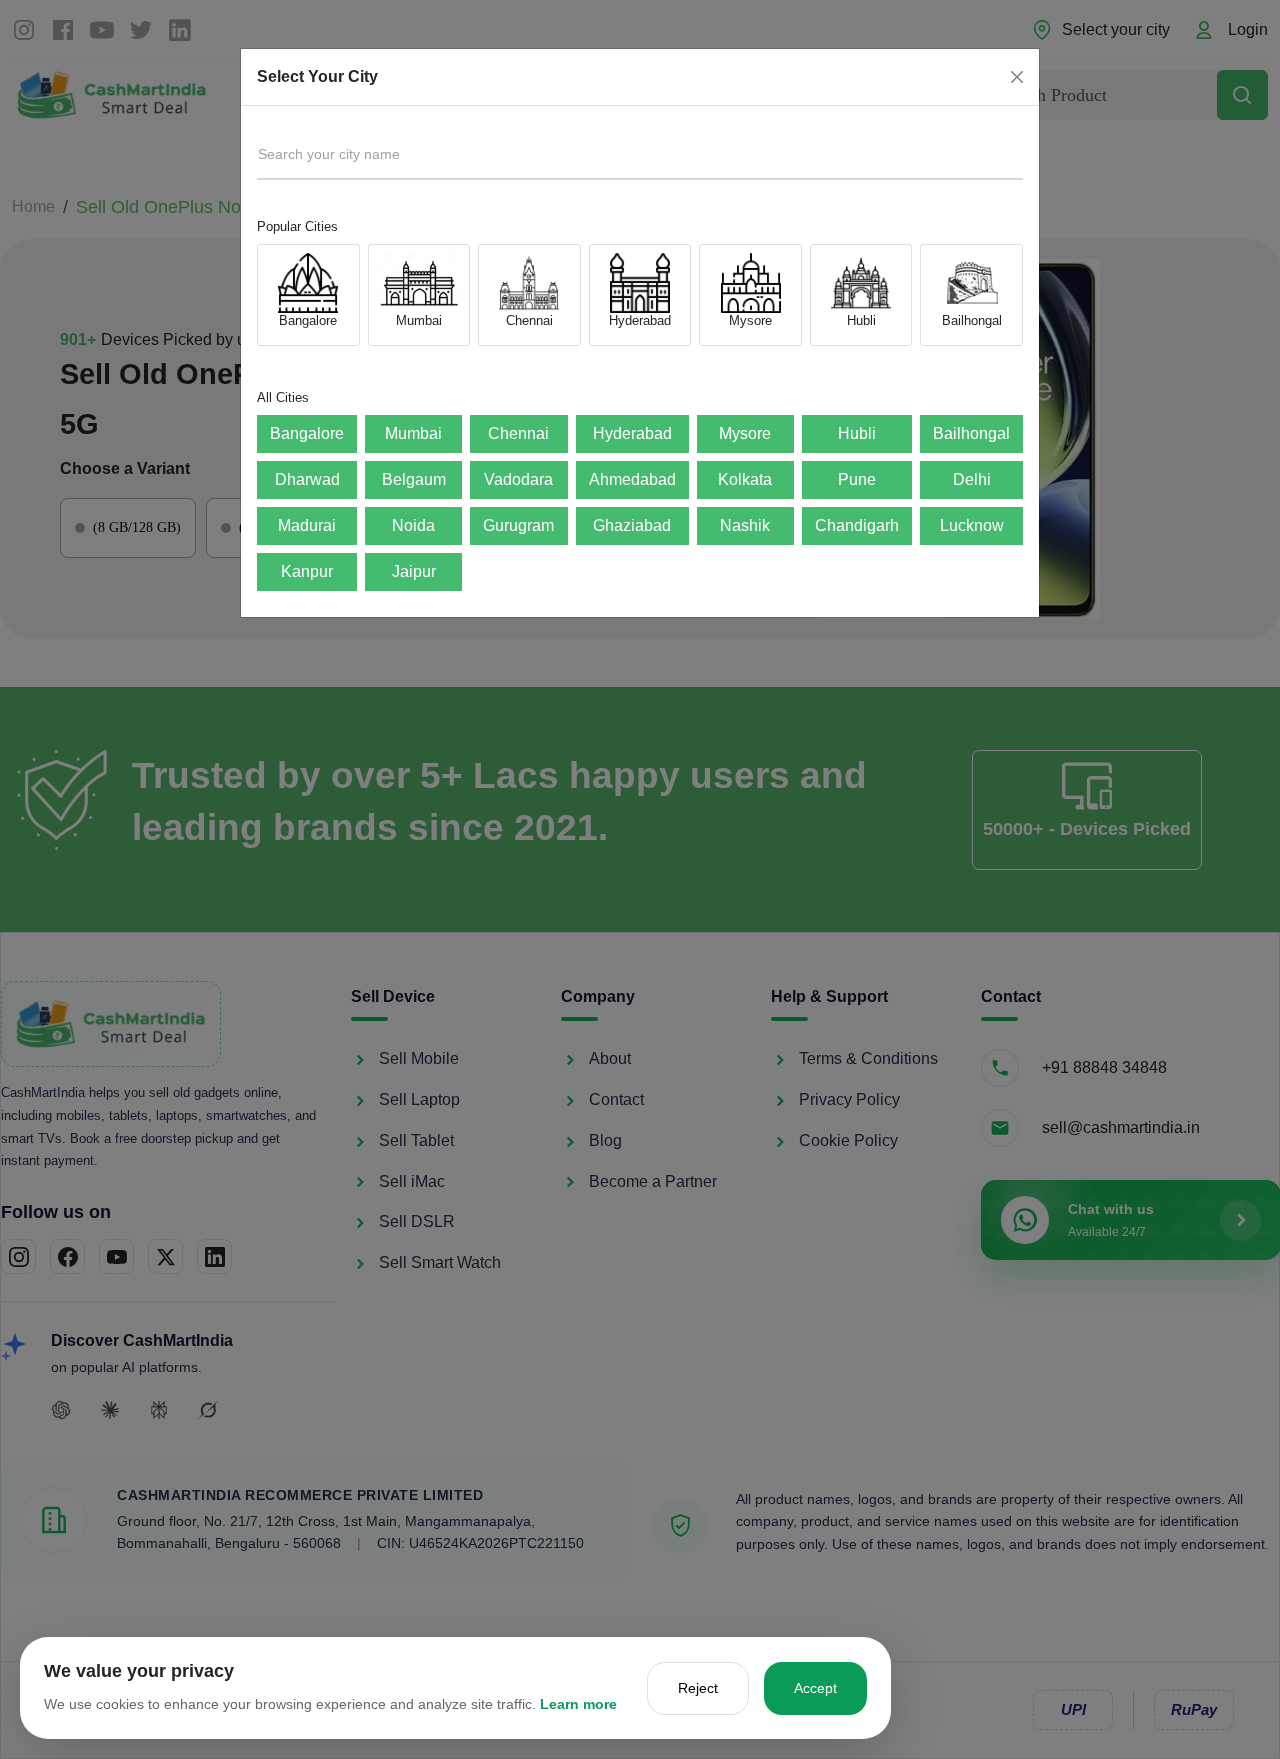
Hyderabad (632, 433)
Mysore (745, 433)
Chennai (518, 433)
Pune (857, 479)
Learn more (578, 1704)
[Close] (1017, 77)
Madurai (307, 525)
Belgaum (414, 479)
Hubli (857, 433)
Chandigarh (857, 525)
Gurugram (518, 525)
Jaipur (414, 571)
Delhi (972, 479)
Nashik (745, 525)
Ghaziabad (632, 525)
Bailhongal (971, 433)
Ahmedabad (632, 479)
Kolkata (745, 479)
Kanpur (307, 571)
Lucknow (972, 525)
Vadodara (518, 479)
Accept (815, 1688)
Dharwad (307, 479)
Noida (413, 525)
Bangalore (307, 433)
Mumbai (413, 433)
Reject (698, 1688)
